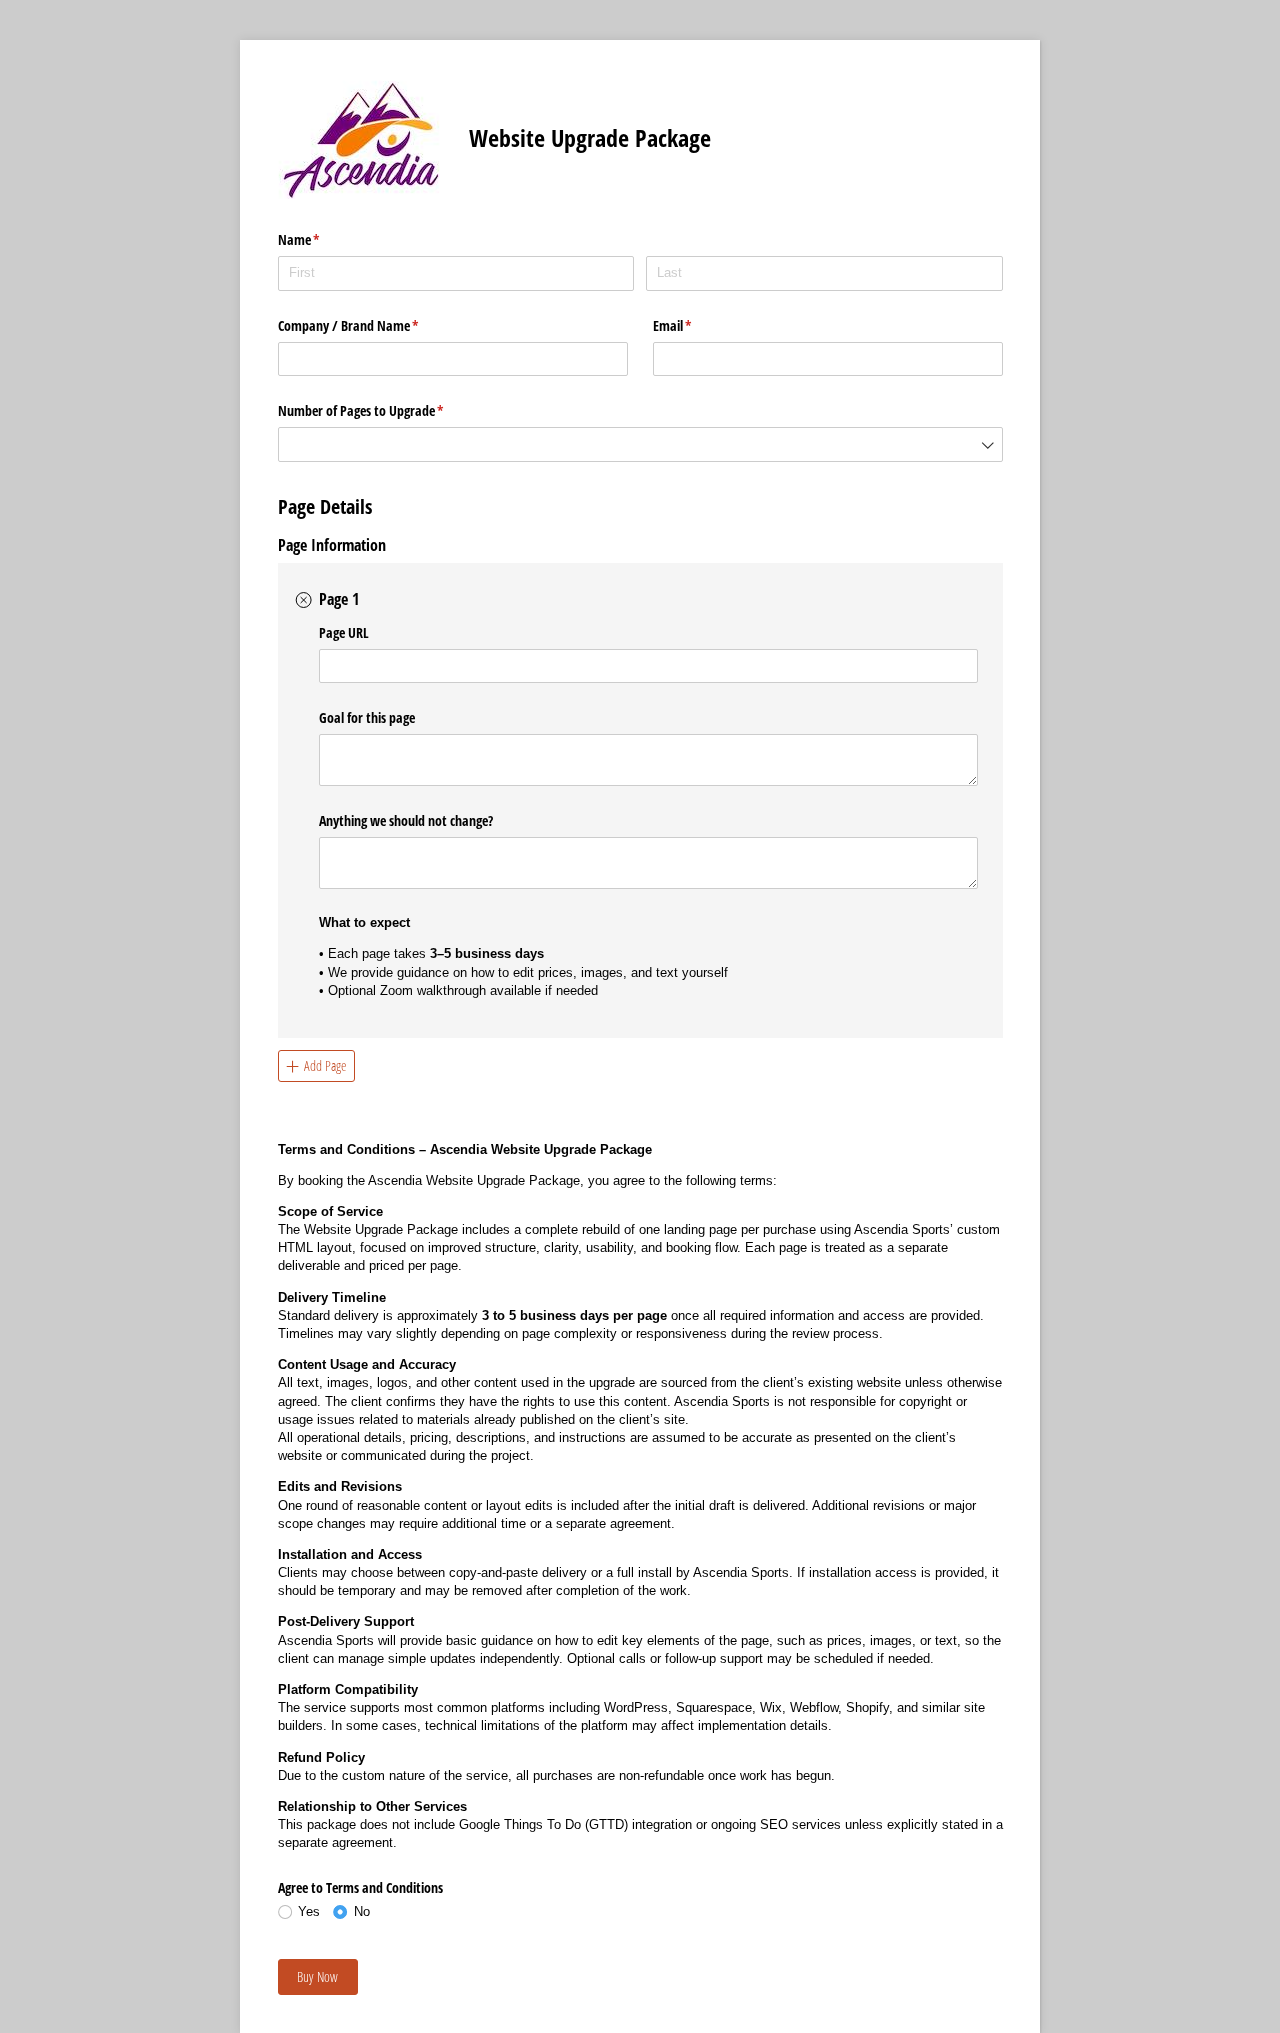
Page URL (344, 632)
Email (696, 325)
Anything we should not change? (406, 820)
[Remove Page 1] (304, 600)
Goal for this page (367, 717)
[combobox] (640, 444)
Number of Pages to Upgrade (384, 410)
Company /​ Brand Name (372, 325)
